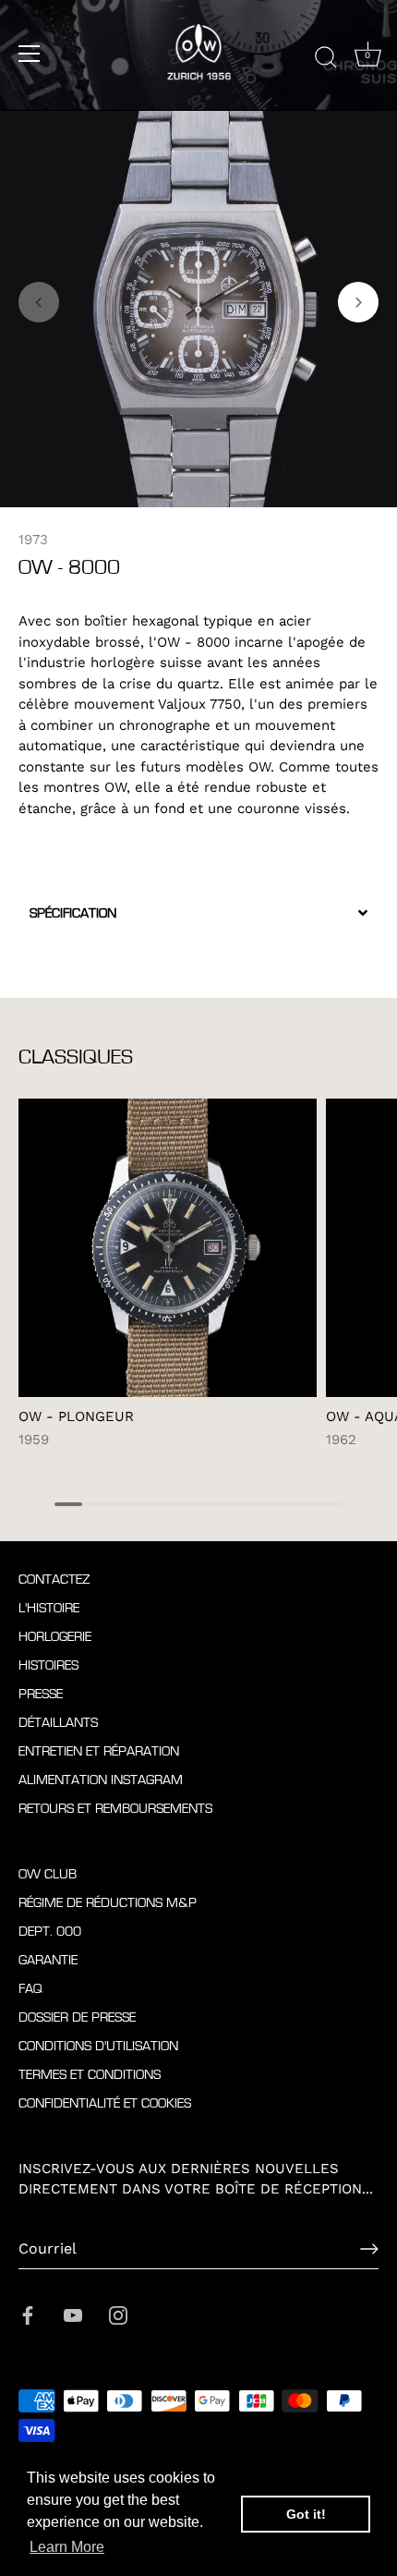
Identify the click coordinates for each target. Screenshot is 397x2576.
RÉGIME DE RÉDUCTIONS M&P (108, 1903)
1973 (33, 540)
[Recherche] (326, 56)
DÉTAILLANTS (58, 1723)
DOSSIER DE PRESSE (77, 2017)
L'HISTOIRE (49, 1608)
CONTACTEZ (54, 1580)
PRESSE (41, 1694)
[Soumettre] (369, 2249)
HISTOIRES (48, 1665)
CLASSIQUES (76, 1057)
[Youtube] (73, 2315)
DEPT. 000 (50, 1932)
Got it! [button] (306, 2514)
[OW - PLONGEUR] (168, 1248)
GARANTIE (48, 1960)
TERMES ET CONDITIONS (90, 2075)
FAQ (30, 1989)
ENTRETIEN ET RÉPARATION (99, 1751)
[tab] (198, 913)
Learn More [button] (67, 2547)
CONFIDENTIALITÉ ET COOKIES (105, 2103)
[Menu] (30, 54)
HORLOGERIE (55, 1637)
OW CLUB (48, 1874)
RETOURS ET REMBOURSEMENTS (115, 1809)
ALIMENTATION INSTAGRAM (101, 1780)
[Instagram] (118, 2315)
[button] (39, 302)
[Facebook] (28, 2315)
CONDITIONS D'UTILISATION (98, 2046)
